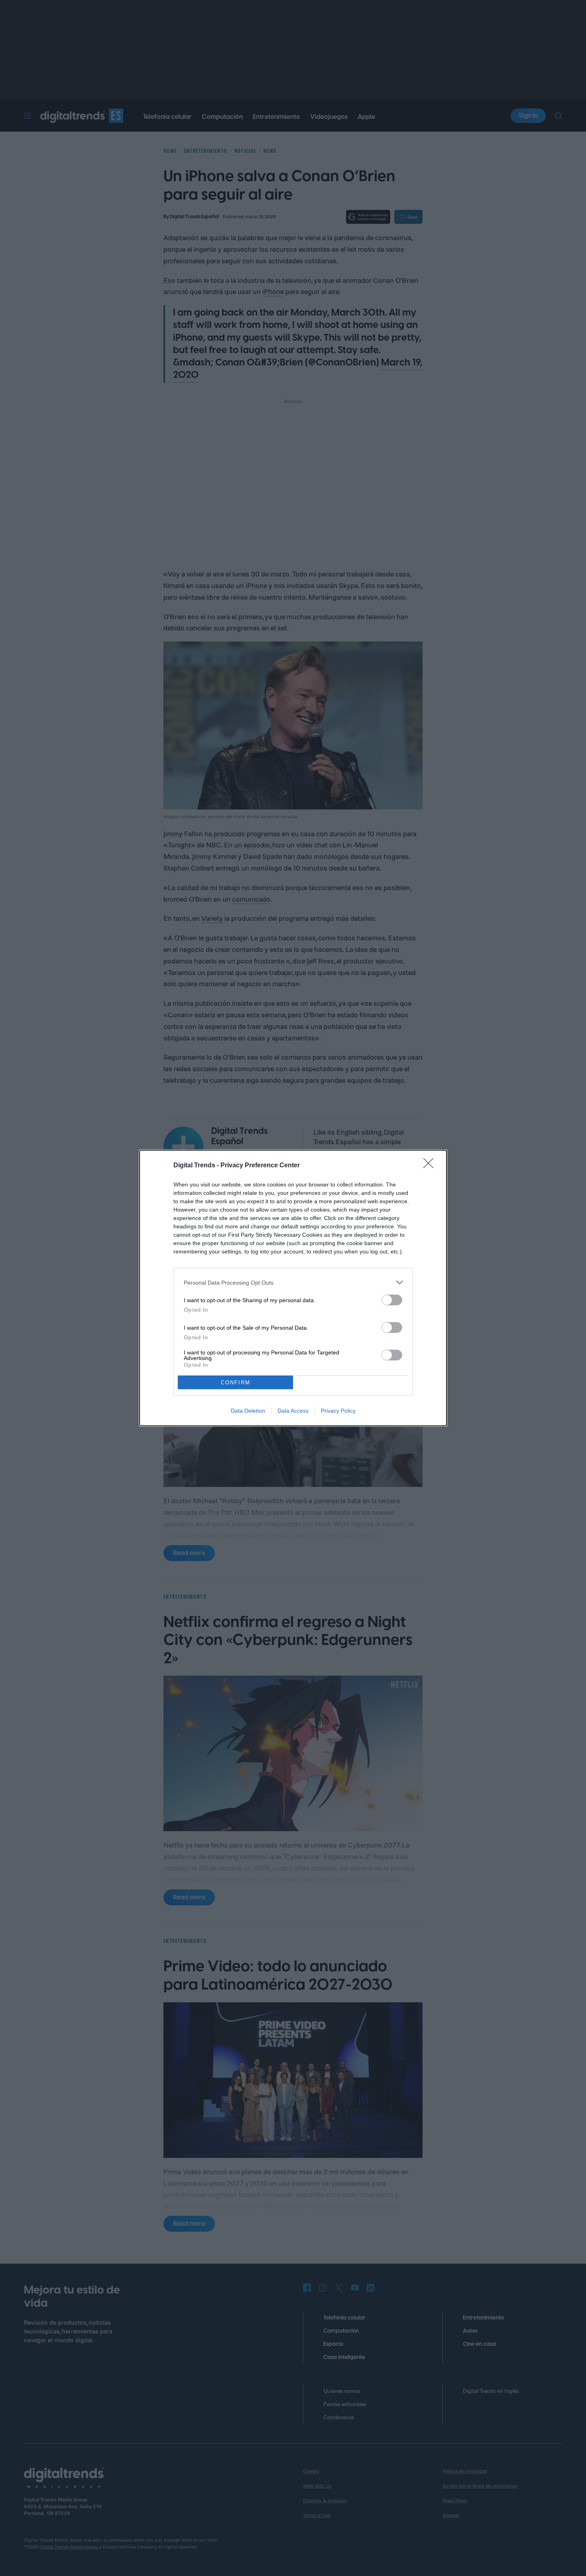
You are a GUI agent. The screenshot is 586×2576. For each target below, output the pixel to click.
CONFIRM (236, 1383)
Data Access (293, 1411)
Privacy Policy (338, 1411)
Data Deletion (248, 1411)
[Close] (431, 1166)
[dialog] (293, 1288)
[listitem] (293, 1282)
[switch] (392, 1300)
